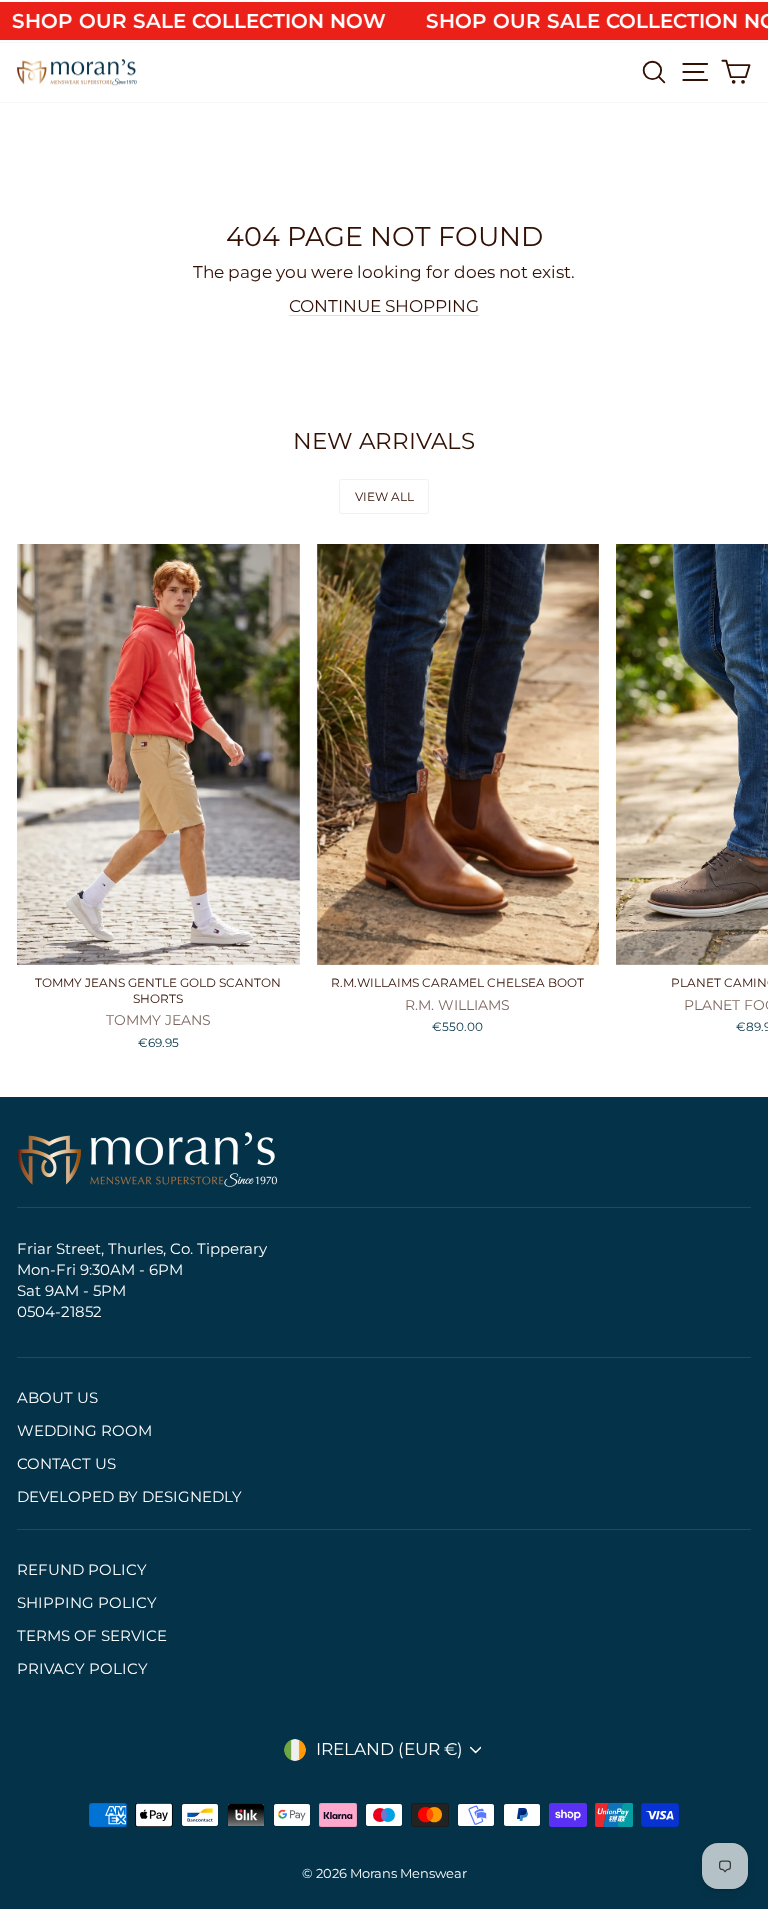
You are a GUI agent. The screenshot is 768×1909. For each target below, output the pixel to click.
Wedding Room (84, 1430)
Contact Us (66, 1463)
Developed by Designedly (129, 1496)
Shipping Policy (87, 1602)
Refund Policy (82, 1569)
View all (384, 496)
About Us (57, 1397)
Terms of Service (92, 1635)
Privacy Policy (82, 1668)
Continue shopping (384, 306)
